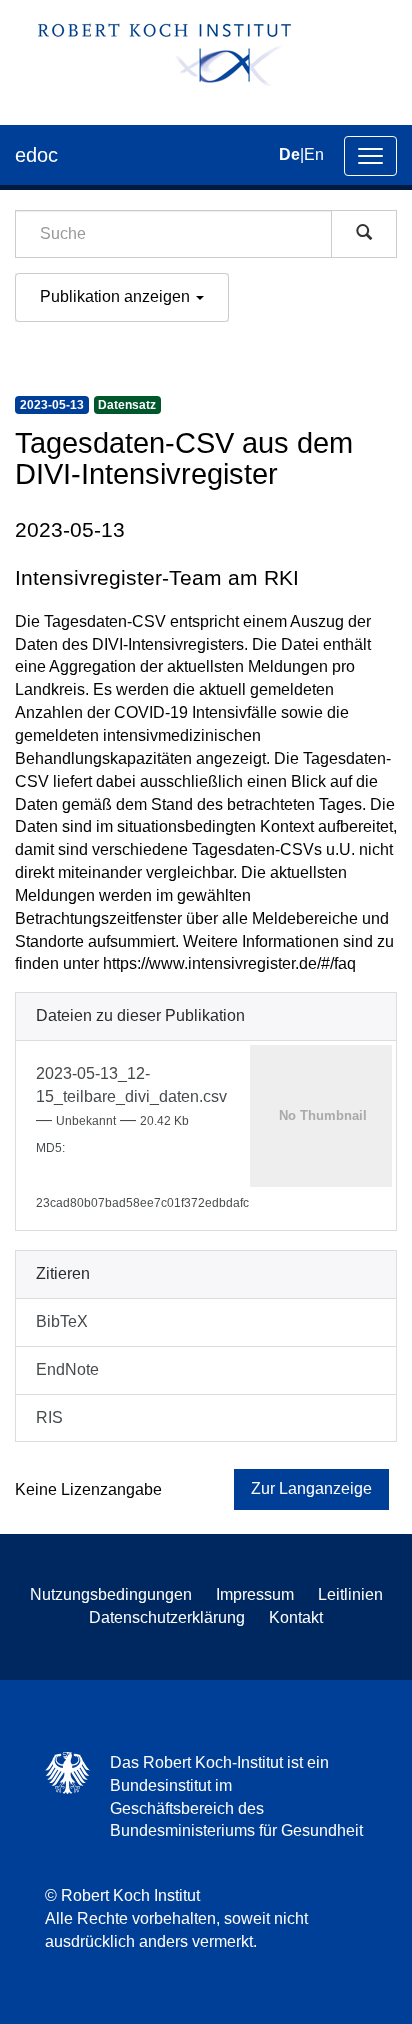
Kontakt (296, 1617)
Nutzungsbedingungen (111, 1594)
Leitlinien (350, 1594)
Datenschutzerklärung (167, 1617)
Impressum (255, 1594)
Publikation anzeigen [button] (117, 296)
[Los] (364, 234)
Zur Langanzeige (311, 1488)
